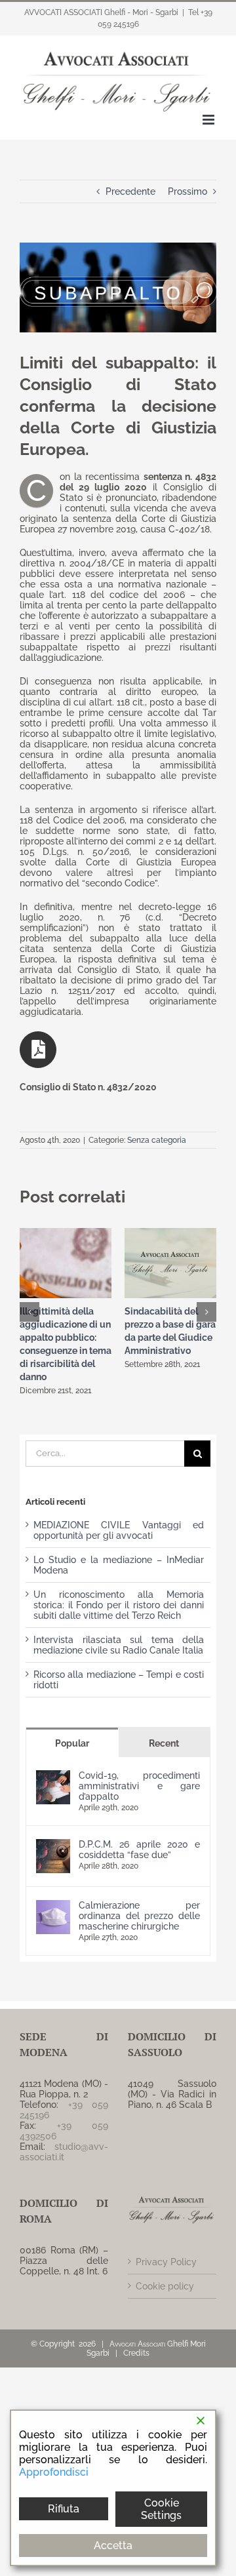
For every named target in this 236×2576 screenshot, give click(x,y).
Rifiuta (64, 2509)
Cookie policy (165, 2286)
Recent (164, 1743)
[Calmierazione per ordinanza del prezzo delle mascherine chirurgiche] (53, 1905)
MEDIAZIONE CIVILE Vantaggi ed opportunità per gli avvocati (119, 1530)
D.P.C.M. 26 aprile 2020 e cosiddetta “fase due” (139, 1850)
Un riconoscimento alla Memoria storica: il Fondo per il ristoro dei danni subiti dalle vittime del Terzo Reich (119, 1605)
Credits (136, 2353)
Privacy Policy (166, 2262)
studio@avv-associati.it (64, 2152)
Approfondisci (54, 2472)
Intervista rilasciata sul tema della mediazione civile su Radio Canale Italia (119, 1645)
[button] (29, 1312)
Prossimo (187, 191)
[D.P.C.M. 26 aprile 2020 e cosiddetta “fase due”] (53, 1844)
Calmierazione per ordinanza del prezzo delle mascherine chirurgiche (139, 1916)
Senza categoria (157, 1140)
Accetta (113, 2546)
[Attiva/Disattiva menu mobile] (209, 120)
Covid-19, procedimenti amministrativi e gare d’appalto (139, 1786)
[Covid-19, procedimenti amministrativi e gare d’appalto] (53, 1775)
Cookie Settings (161, 2509)
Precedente (130, 191)
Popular (72, 1743)
